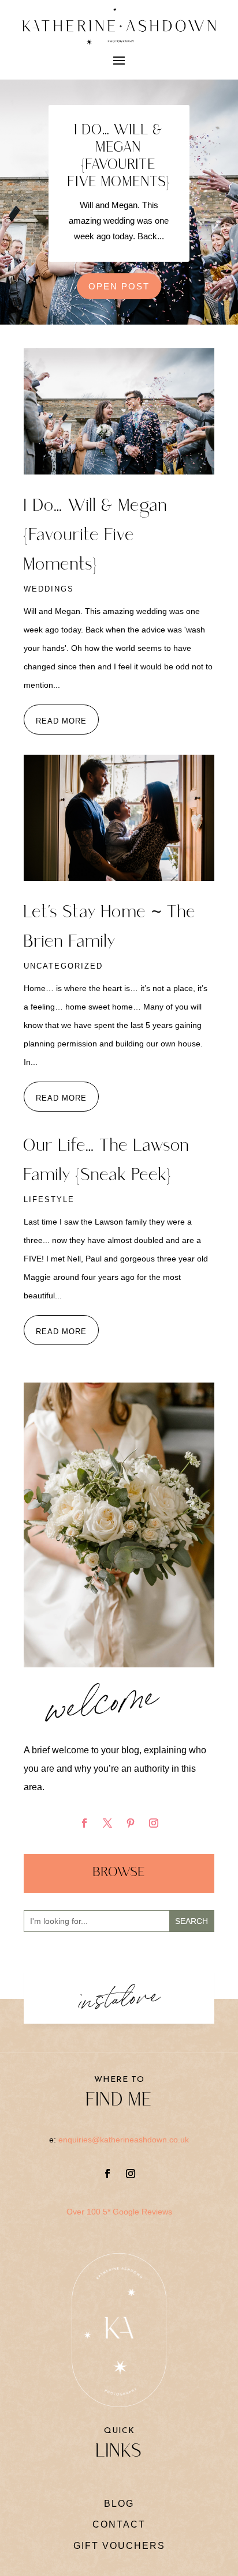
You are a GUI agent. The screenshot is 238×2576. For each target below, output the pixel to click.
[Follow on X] (107, 1823)
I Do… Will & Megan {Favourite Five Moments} (119, 157)
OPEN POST (119, 286)
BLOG (119, 2504)
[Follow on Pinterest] (131, 1823)
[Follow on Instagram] (154, 1823)
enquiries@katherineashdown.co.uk (124, 2140)
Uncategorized (63, 966)
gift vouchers (119, 2546)
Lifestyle (49, 1200)
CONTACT (119, 2524)
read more (61, 721)
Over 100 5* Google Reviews (119, 2212)
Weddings (49, 589)
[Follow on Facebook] (84, 1823)
